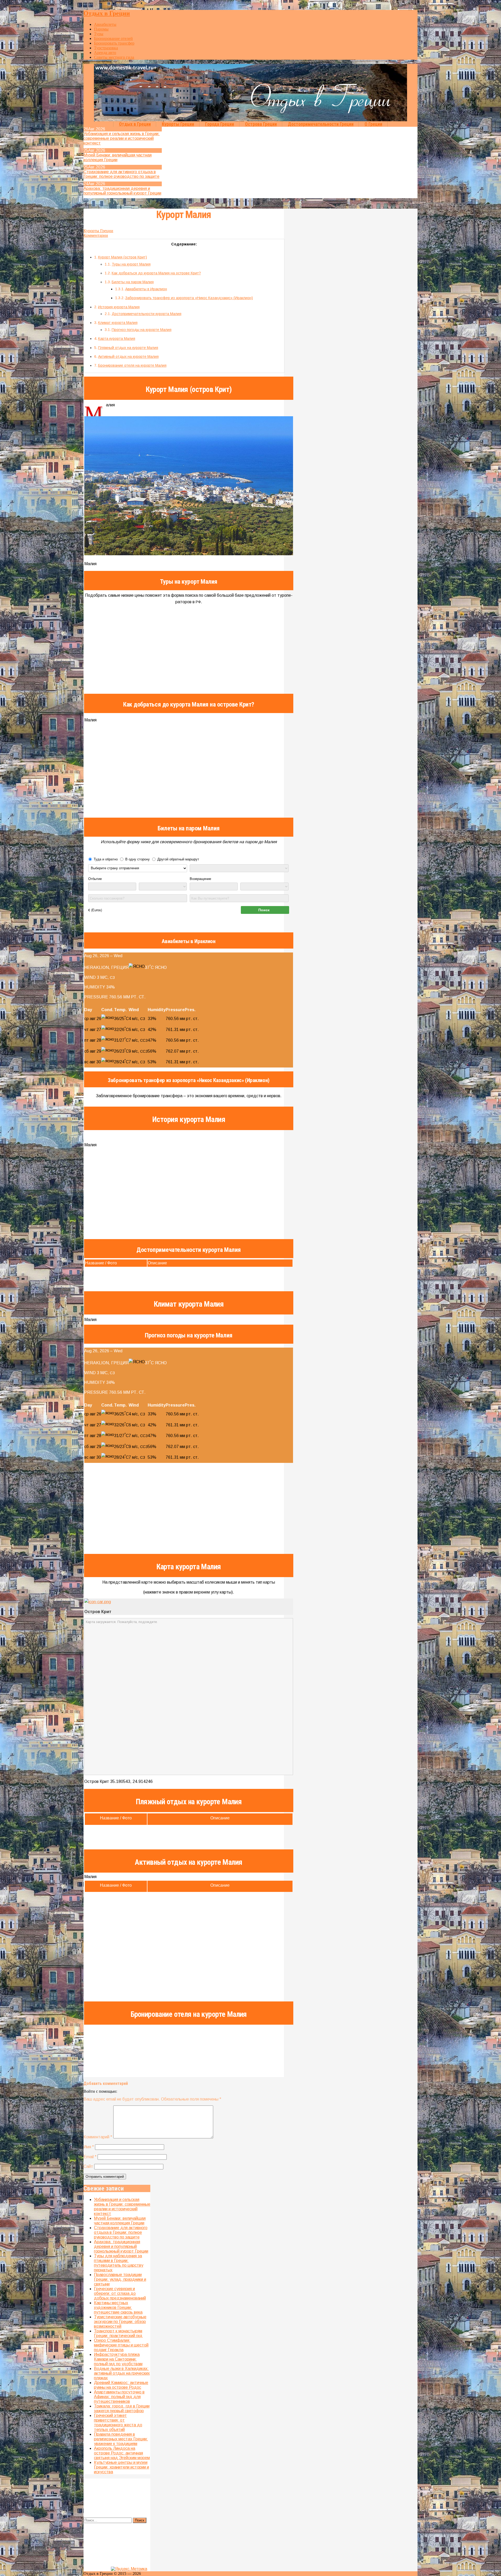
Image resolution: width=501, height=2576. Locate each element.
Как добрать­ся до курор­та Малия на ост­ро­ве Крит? (156, 273)
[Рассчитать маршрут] (98, 1602)
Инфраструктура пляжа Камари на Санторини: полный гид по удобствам (118, 2359)
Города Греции (220, 124)
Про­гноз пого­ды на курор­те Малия (142, 330)
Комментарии (96, 235)
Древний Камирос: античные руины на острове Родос (121, 2385)
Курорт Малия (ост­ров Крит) (123, 257)
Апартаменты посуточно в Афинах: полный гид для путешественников (119, 2397)
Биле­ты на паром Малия (133, 282)
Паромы (101, 29)
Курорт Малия (184, 215)
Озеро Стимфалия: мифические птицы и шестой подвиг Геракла (121, 2345)
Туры (99, 34)
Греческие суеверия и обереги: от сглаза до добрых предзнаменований (120, 2293)
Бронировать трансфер (114, 43)
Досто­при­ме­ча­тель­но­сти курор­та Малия (147, 314)
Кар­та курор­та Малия (117, 339)
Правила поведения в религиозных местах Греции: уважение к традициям (121, 2439)
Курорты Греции (178, 124)
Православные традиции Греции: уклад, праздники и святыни (120, 2279)
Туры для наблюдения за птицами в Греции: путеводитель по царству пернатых (119, 2263)
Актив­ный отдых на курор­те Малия (128, 357)
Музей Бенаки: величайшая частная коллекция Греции (120, 2221)
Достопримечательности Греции (321, 124)
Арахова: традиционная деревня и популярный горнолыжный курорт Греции (122, 191)
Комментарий (98, 2137)
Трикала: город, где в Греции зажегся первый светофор (122, 2408)
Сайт (88, 2166)
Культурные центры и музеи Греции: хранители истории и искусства (121, 2467)
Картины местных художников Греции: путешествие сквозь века (118, 2307)
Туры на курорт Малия (131, 264)
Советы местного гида (114, 57)
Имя (89, 2147)
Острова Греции (261, 124)
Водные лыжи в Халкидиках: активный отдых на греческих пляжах (122, 2373)
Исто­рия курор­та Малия (119, 307)
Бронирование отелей (113, 38)
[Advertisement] (189, 771)
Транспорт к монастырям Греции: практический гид (118, 2333)
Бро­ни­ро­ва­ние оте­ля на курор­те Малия (132, 365)
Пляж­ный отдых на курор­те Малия (128, 348)
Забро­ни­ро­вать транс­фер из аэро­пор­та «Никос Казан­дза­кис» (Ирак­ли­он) (189, 298)
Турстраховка (106, 48)
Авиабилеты (105, 24)
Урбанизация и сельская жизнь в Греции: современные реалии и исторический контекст (122, 138)
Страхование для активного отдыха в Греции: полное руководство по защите (121, 174)
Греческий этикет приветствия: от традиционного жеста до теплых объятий (118, 2423)
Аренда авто (105, 53)
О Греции (373, 124)
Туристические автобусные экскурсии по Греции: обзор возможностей (120, 2322)
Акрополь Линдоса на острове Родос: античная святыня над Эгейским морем (122, 2453)
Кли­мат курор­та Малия (118, 323)
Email (90, 2157)
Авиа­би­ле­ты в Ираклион (146, 289)
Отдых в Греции (107, 13)
